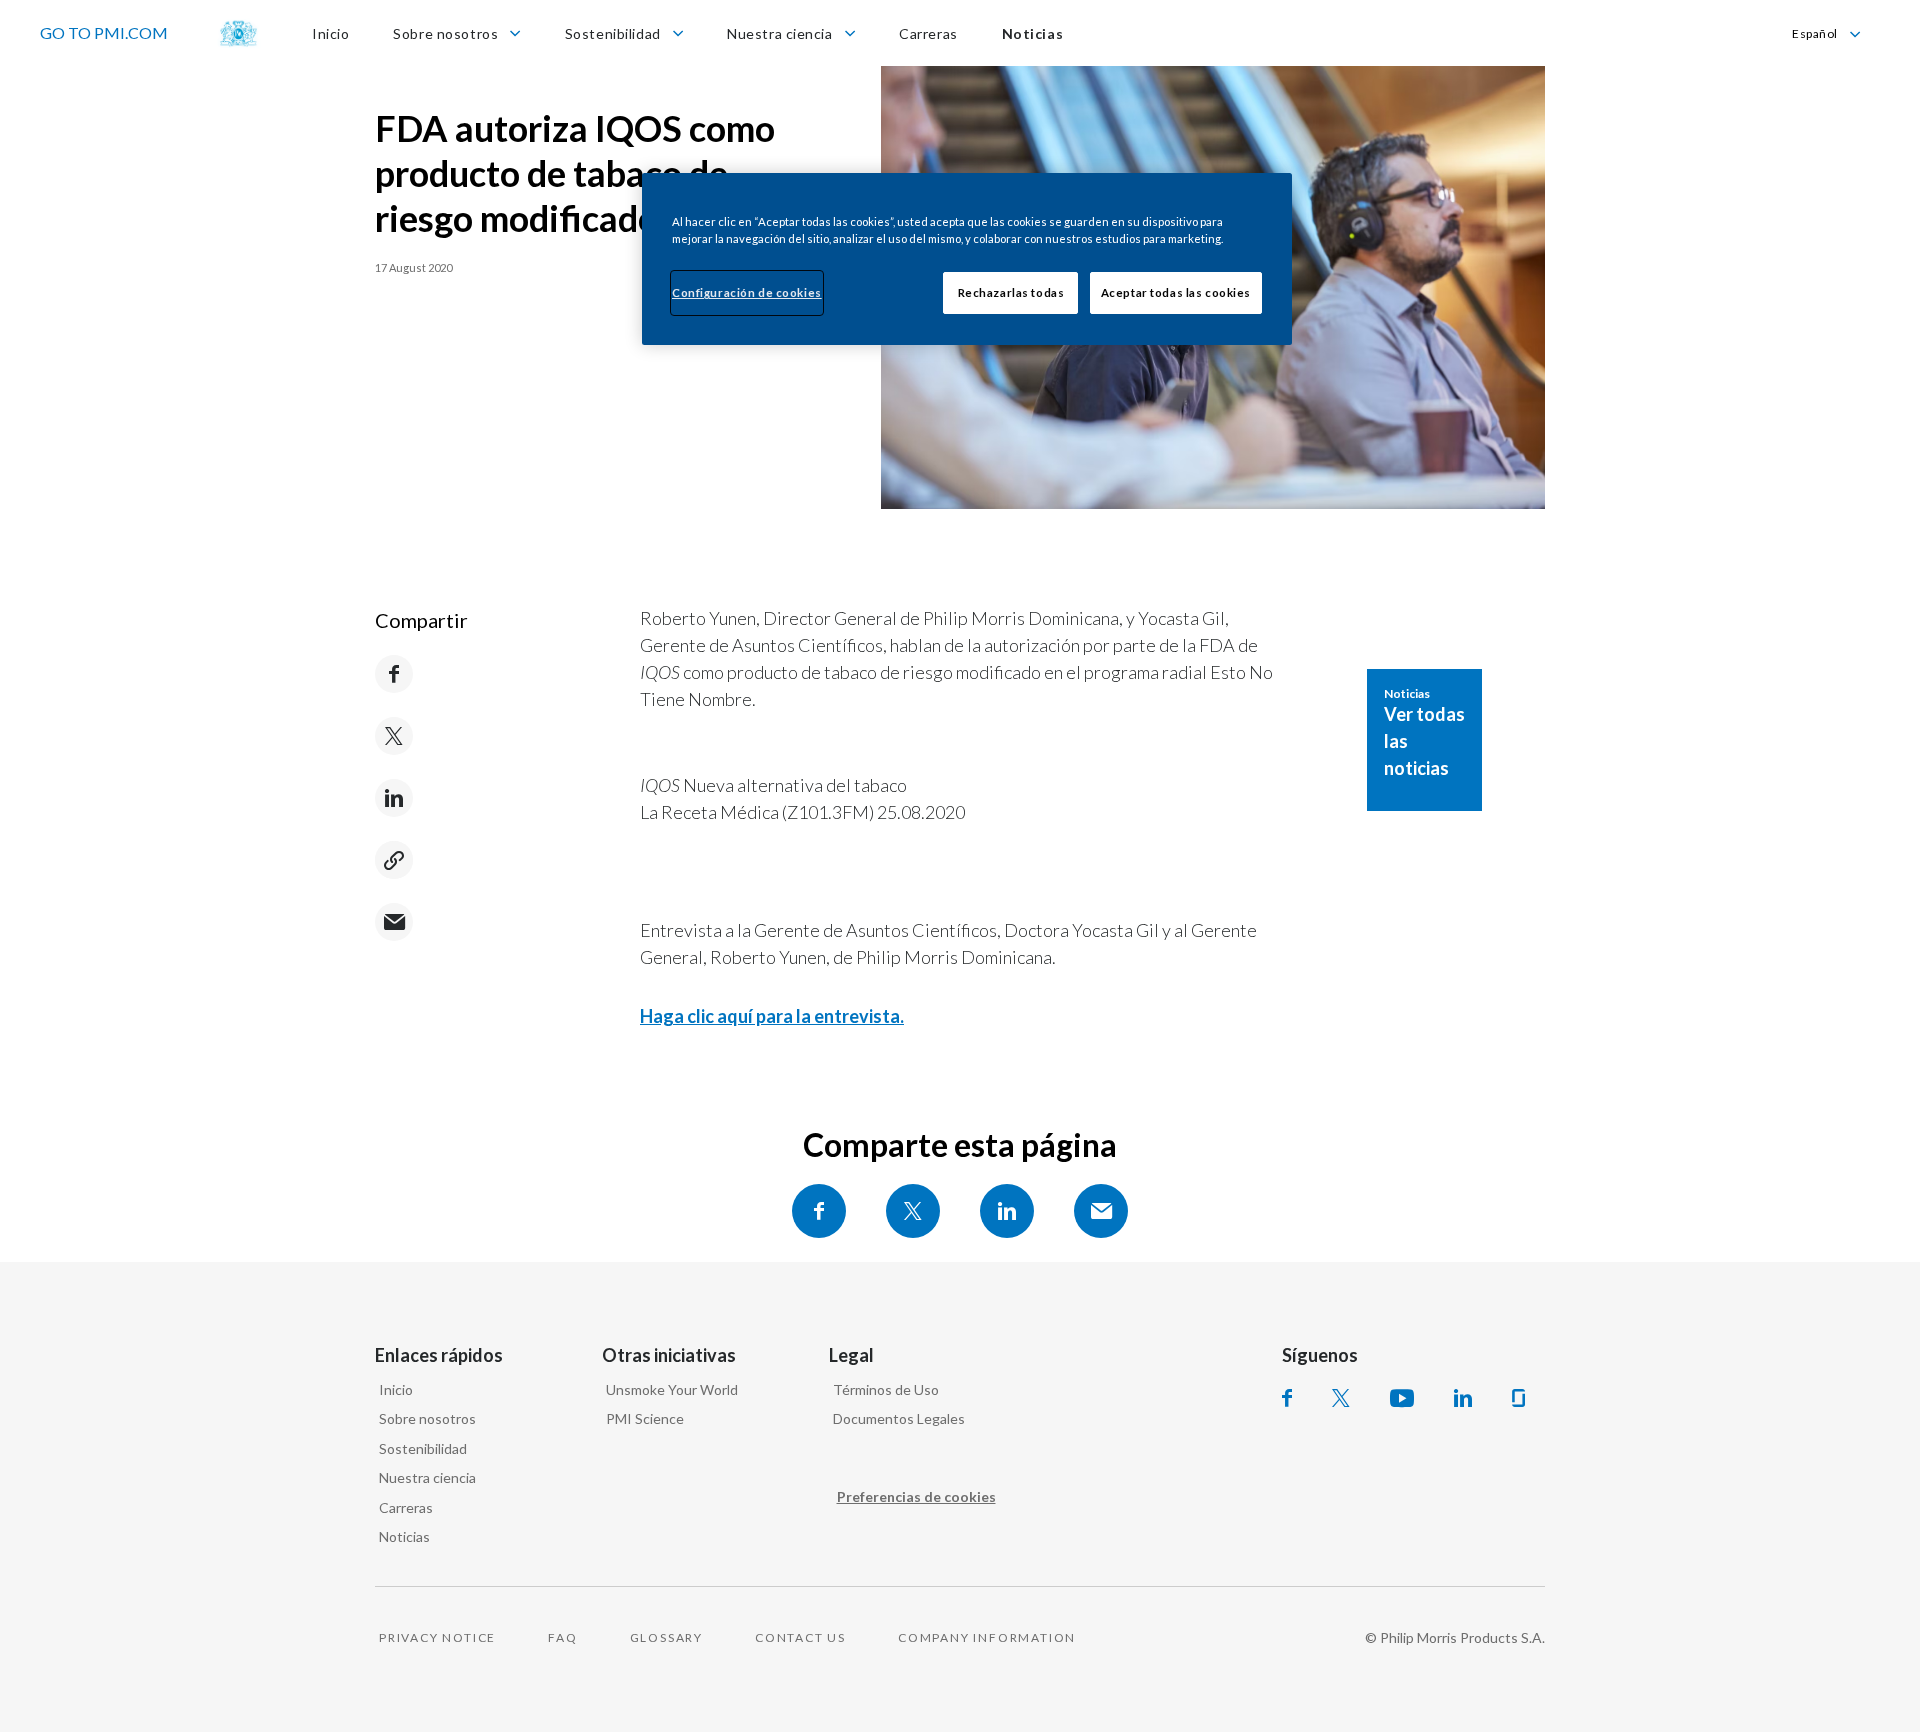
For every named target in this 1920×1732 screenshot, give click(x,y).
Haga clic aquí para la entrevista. (772, 1016)
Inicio (396, 1389)
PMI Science (645, 1418)
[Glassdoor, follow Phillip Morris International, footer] (1518, 1398)
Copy (394, 860)
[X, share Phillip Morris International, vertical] (394, 736)
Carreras (406, 1507)
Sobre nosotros (427, 1418)
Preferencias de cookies (916, 1496)
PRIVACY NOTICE (437, 1637)
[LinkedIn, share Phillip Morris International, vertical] (394, 798)
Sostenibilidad (423, 1448)
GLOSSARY (666, 1637)
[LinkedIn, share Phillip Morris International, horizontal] (1007, 1211)
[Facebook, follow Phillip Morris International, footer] (1287, 1398)
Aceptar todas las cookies (1176, 292)
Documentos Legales (899, 1418)
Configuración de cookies (747, 292)
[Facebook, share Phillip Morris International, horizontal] (819, 1211)
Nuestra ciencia (427, 1477)
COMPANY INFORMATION (987, 1637)
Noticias (404, 1536)
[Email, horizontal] (1101, 1211)
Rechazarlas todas (1011, 292)
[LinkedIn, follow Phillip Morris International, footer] (1463, 1398)
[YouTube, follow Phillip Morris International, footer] (1402, 1398)
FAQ (562, 1637)
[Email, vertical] (394, 922)
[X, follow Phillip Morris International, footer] (1341, 1398)
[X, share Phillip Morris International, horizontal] (913, 1211)
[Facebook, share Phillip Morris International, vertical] (394, 674)
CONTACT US (800, 1637)
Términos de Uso (886, 1389)
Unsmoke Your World (672, 1389)
